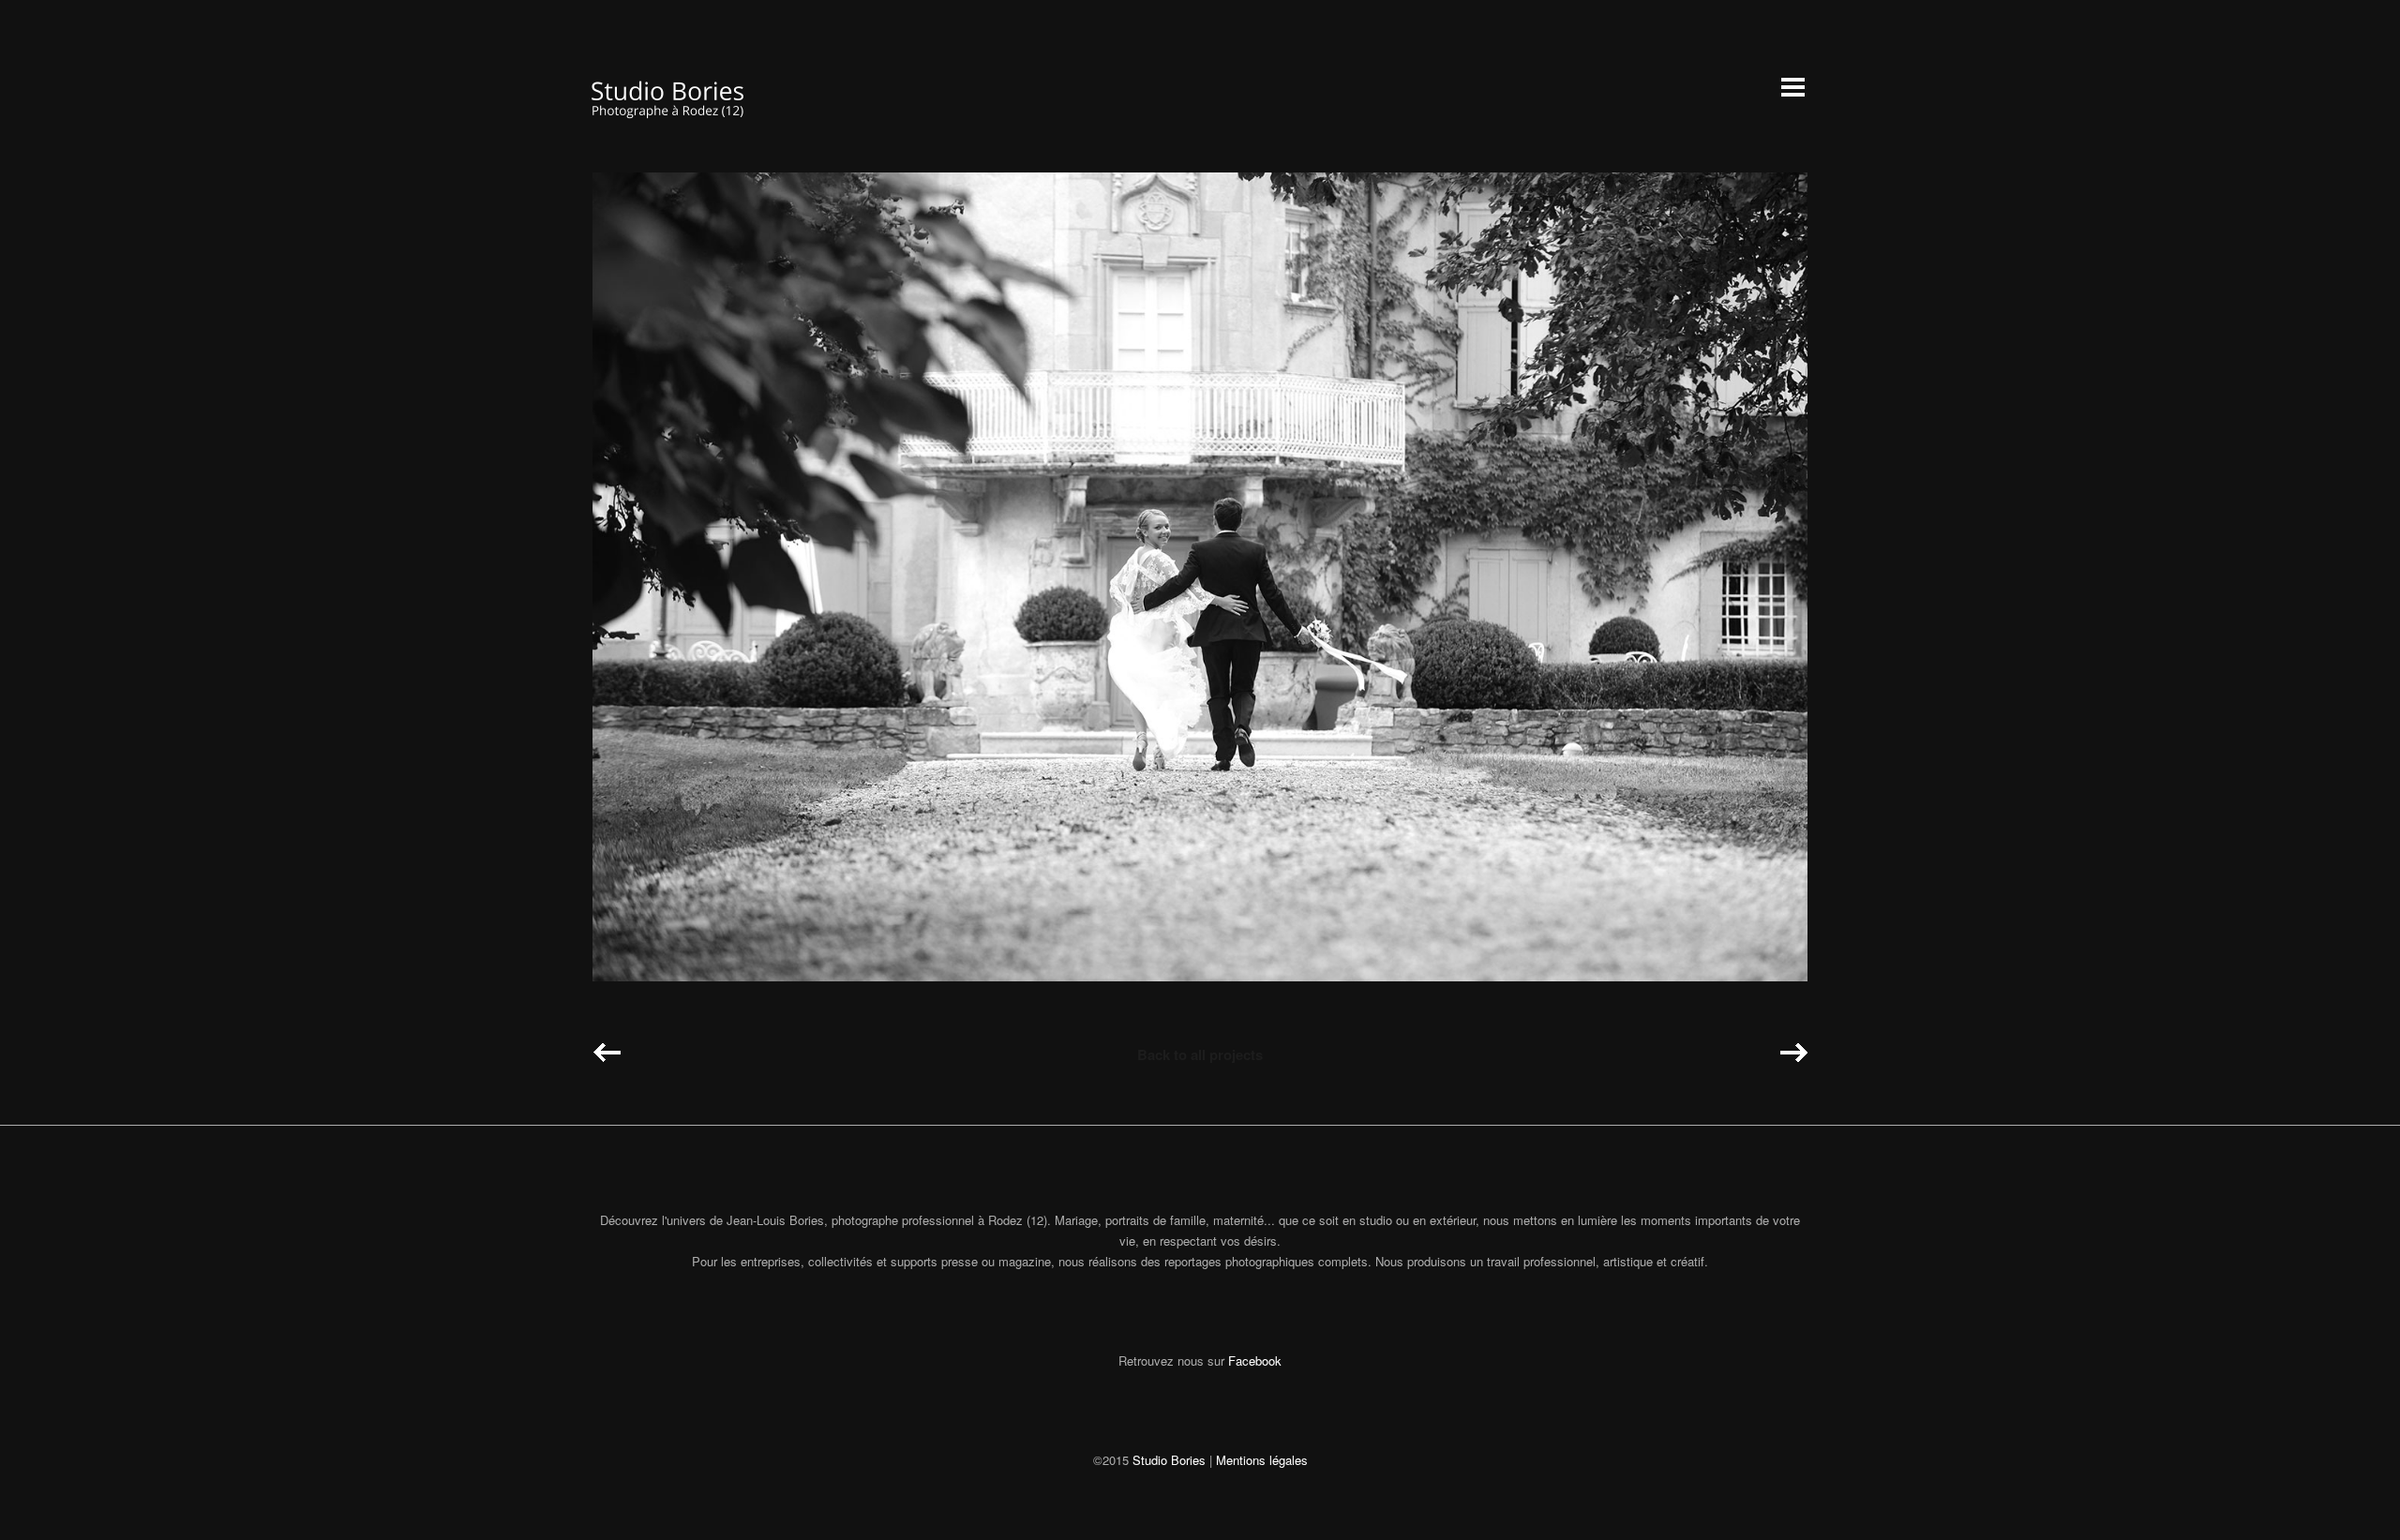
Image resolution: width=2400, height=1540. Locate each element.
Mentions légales (1262, 1460)
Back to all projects (1200, 1054)
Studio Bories (1169, 1460)
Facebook (1255, 1361)
